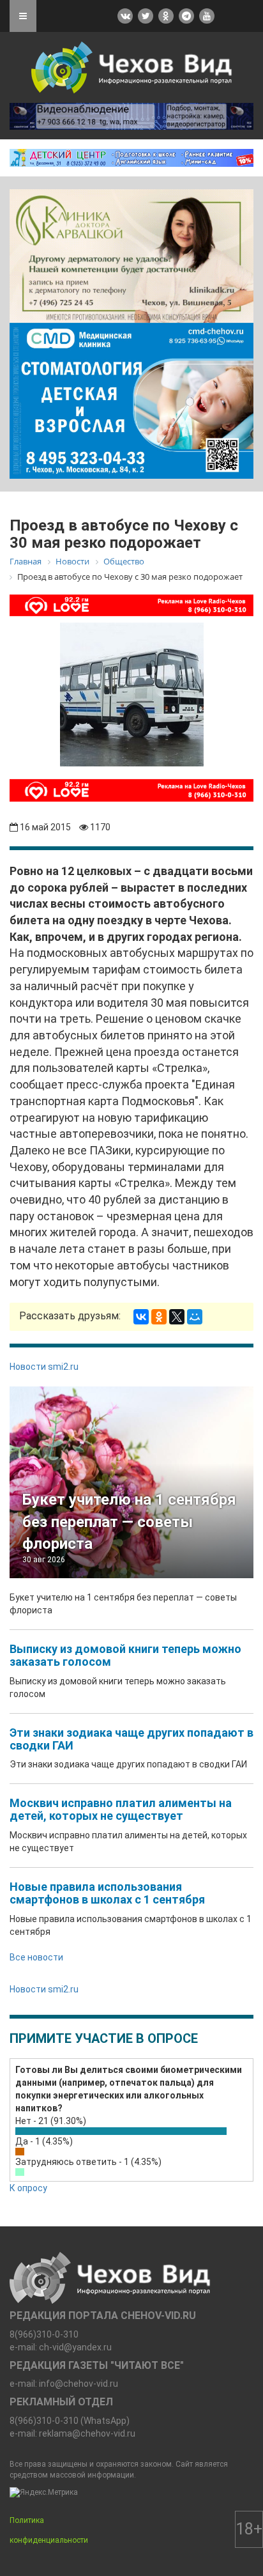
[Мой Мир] (195, 1317)
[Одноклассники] (159, 1317)
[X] (177, 1317)
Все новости (36, 1957)
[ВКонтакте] (141, 1317)
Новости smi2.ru (44, 1367)
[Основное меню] (23, 16)
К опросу (28, 2188)
